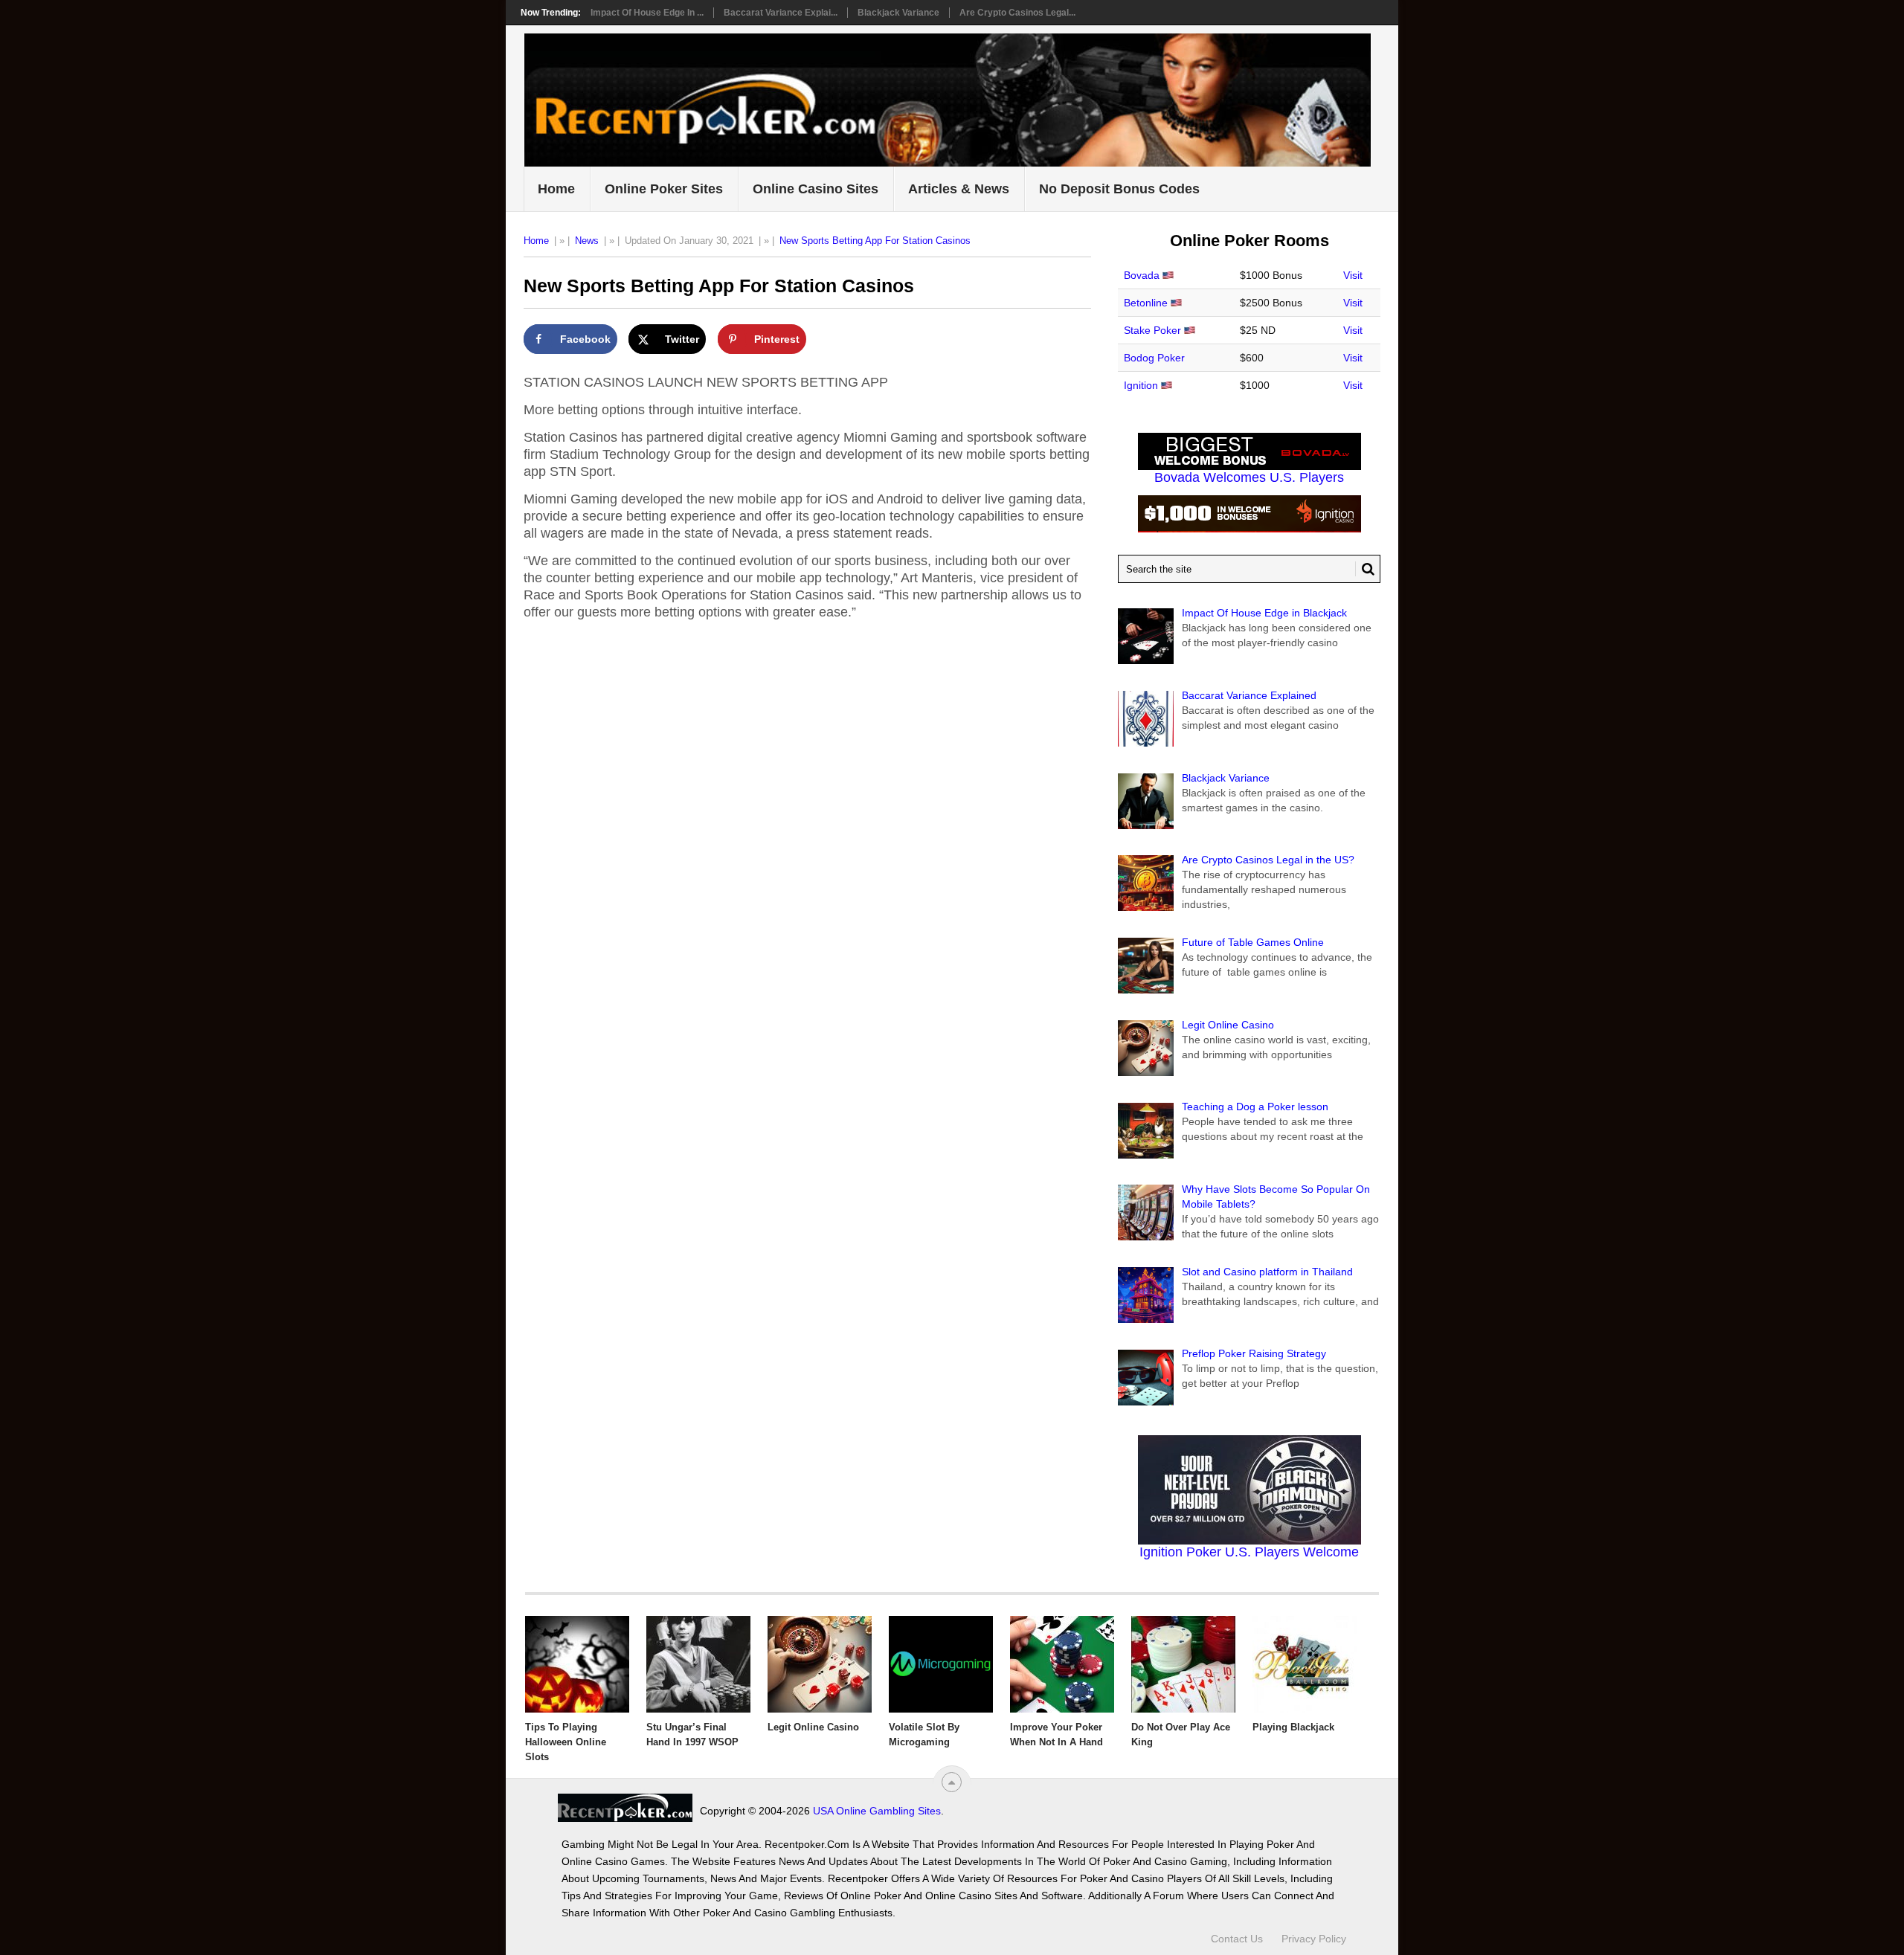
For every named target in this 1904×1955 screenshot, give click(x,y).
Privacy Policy (1314, 1939)
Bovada (1142, 275)
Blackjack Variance (898, 13)
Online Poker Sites (664, 189)
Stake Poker (1152, 330)
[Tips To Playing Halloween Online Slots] (577, 1664)
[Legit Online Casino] (820, 1664)
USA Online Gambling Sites (877, 1811)
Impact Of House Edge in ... (647, 13)
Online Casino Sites (816, 189)
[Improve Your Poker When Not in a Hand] (1062, 1664)
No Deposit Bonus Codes (1119, 189)
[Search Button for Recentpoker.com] (1365, 569)
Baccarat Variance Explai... (781, 13)
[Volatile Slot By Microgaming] (941, 1664)
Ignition (1141, 385)
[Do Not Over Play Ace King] (1183, 1664)
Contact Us (1237, 1939)
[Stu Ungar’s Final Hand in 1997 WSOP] (698, 1664)
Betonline (1146, 303)
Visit (1353, 275)
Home (556, 189)
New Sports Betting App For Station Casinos (875, 241)
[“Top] (952, 1782)
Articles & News (959, 189)
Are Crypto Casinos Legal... (1017, 13)
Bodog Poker (1154, 358)
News (587, 241)
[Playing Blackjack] (1305, 1664)
